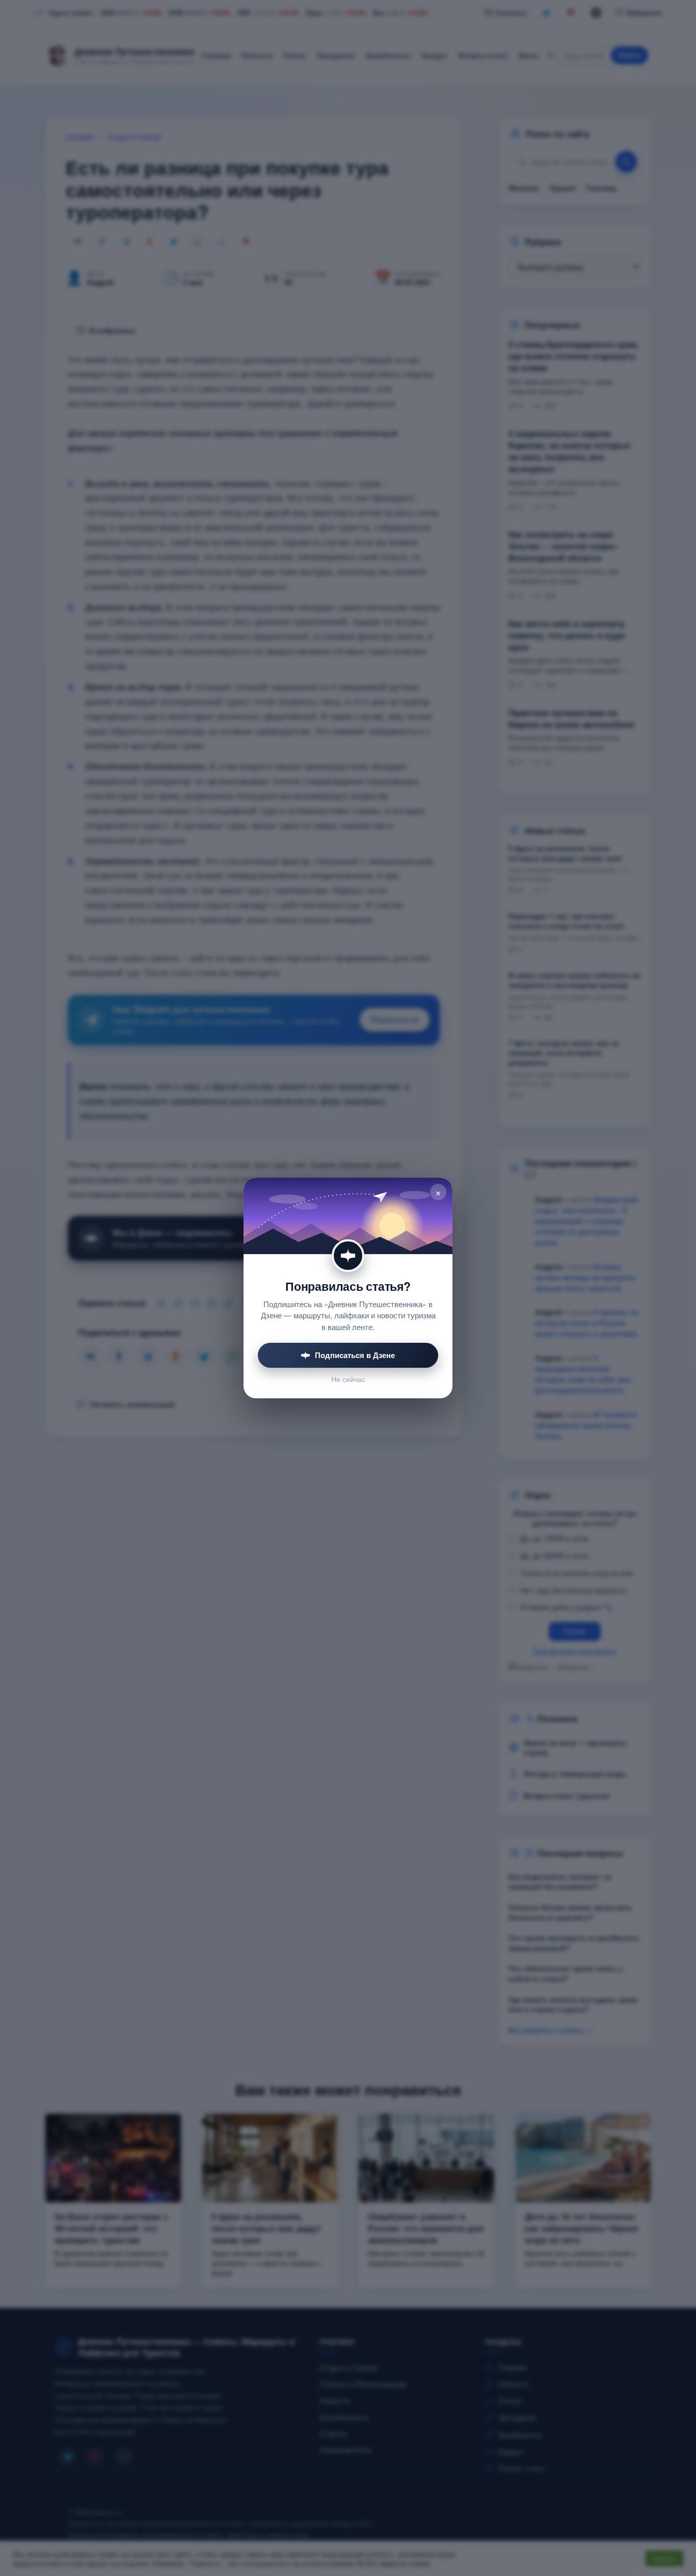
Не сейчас (348, 1379)
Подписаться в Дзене (355, 1355)
